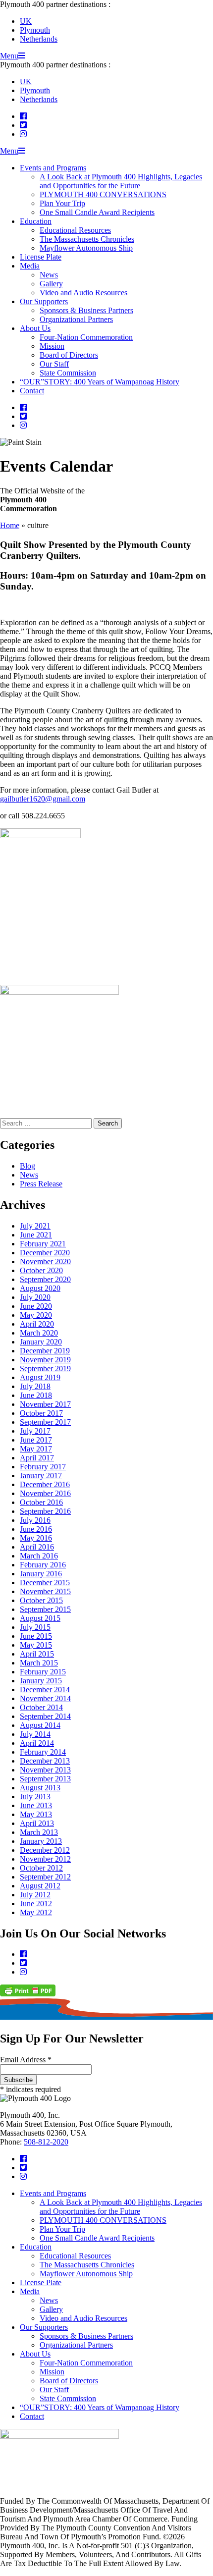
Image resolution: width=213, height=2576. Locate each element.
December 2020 (45, 1253)
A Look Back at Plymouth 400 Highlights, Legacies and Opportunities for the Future (121, 181)
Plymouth (35, 30)
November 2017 (45, 1404)
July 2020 (35, 1297)
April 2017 (37, 1458)
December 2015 (45, 1583)
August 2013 (40, 1788)
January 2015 (41, 1681)
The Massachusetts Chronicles (87, 239)
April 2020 (37, 1324)
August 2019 (40, 1377)
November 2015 (45, 1591)
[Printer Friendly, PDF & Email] (28, 1994)
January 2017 (41, 1476)
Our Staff (54, 364)
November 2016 (45, 1493)
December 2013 (45, 1761)
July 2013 (35, 1797)
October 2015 (41, 1600)
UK (26, 21)
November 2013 (45, 1770)
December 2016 (45, 1484)
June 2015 (36, 1636)
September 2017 (45, 1422)
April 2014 (37, 1743)
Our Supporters (44, 301)
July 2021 (35, 1226)
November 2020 (45, 1261)
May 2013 (36, 1814)
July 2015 (35, 1627)
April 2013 (37, 1823)
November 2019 (45, 1360)
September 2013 (45, 1779)
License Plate (41, 257)
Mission (52, 346)
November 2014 (45, 1698)
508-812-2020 (46, 2142)
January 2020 (41, 1342)
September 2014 (45, 1716)
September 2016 (45, 1511)
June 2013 (36, 1805)
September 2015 (45, 1609)
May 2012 (36, 1912)
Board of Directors (69, 355)
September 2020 (45, 1279)
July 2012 (35, 1895)
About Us (35, 328)
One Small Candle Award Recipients (97, 212)
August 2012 (40, 1886)
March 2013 (39, 1832)
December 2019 (45, 1351)
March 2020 (39, 1333)
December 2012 (45, 1850)
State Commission (68, 373)
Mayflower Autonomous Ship (86, 248)
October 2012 (41, 1868)
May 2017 (36, 1449)
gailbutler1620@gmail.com (43, 799)
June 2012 (36, 1904)
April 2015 (37, 1654)
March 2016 (39, 1556)
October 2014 (41, 1707)
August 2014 (40, 1725)
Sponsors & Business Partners (86, 310)
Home (10, 525)
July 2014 (35, 1734)
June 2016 (36, 1529)
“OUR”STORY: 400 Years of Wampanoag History (100, 382)
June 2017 (36, 1440)
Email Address (26, 2060)
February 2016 (43, 1565)
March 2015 (39, 1663)
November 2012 (45, 1859)
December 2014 (45, 1690)
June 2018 (36, 1395)
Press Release (41, 1184)
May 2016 (36, 1538)
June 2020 (36, 1306)
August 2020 (40, 1288)
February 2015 (43, 1672)
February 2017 (43, 1467)
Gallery (51, 284)
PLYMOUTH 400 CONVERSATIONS (103, 194)
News (49, 275)
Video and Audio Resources (83, 293)
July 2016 (35, 1520)
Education (36, 221)
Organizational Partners (76, 319)
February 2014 (43, 1752)
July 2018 (35, 1386)
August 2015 (40, 1618)
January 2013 (41, 1841)
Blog (27, 1166)
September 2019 (45, 1368)
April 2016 (37, 1547)
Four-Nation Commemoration (86, 337)
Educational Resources (75, 230)
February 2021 (43, 1244)
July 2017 (35, 1431)
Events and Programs (53, 168)
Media (30, 266)
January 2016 (41, 1574)
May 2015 (36, 1645)
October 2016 (41, 1502)
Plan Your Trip (62, 203)
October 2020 (41, 1270)
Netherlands (39, 39)
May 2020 (36, 1315)
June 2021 (36, 1235)
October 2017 (41, 1413)
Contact (32, 391)
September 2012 (45, 1877)
